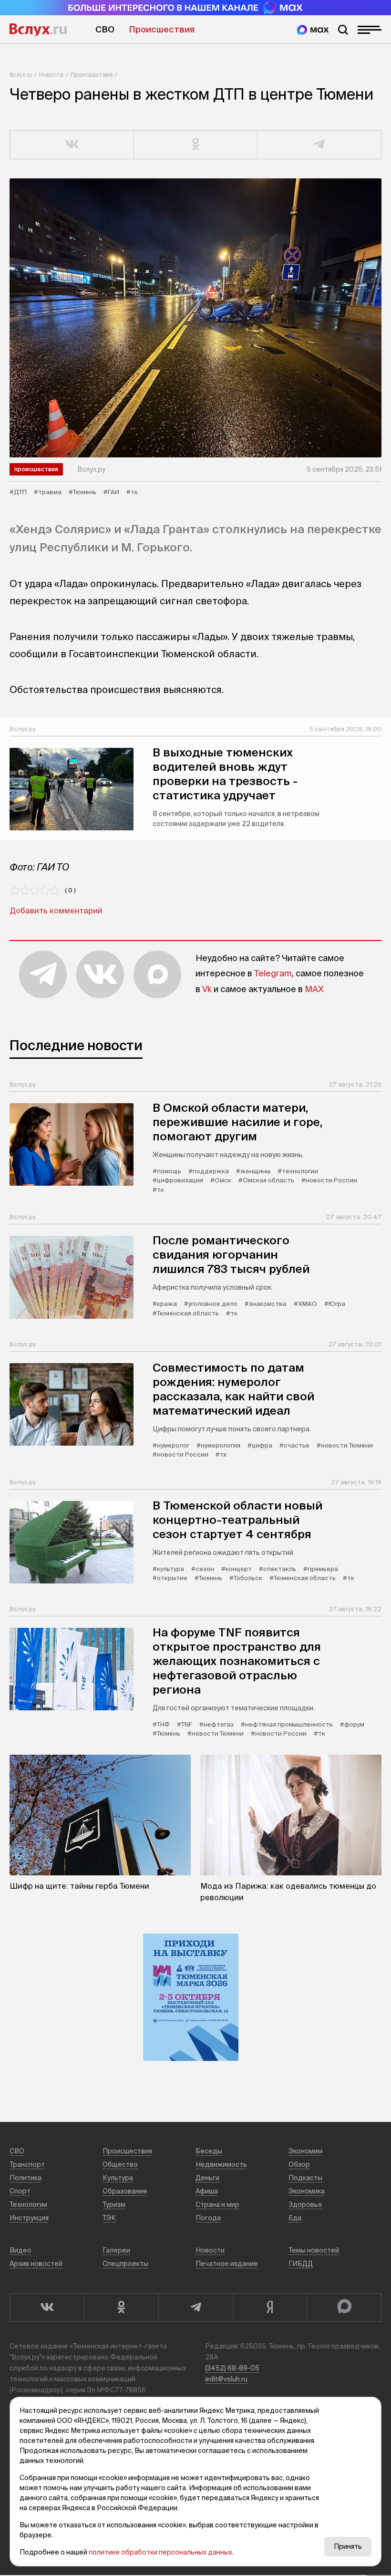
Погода (208, 2218)
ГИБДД (301, 2264)
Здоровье (305, 2204)
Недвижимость (221, 2164)
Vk (207, 989)
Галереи (116, 2250)
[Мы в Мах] (313, 30)
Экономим (305, 2151)
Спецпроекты (125, 2264)
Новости (51, 75)
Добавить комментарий (56, 910)
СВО (105, 29)
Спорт (20, 2191)
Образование (125, 2191)
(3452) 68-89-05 (232, 2368)
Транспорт (27, 2164)
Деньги (207, 2178)
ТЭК (109, 2218)
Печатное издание (227, 2264)
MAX (314, 989)
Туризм (114, 2204)
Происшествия (162, 29)
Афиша (207, 2191)
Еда (295, 2218)
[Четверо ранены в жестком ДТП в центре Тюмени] (195, 318)
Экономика (307, 2191)
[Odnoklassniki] (121, 2307)
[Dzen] (270, 2307)
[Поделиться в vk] (72, 145)
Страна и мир (217, 2204)
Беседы (209, 2151)
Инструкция (29, 2218)
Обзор (299, 2164)
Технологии (28, 2204)
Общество (120, 2164)
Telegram (273, 973)
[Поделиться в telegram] (319, 145)
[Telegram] (195, 2307)
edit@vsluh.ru (226, 2379)
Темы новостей (314, 2250)
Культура (118, 2178)
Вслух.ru (38, 30)
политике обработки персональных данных (160, 2552)
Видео (21, 2250)
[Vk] (47, 2307)
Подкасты (305, 2178)
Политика (26, 2178)
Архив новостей (36, 2264)
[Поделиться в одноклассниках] (196, 145)
